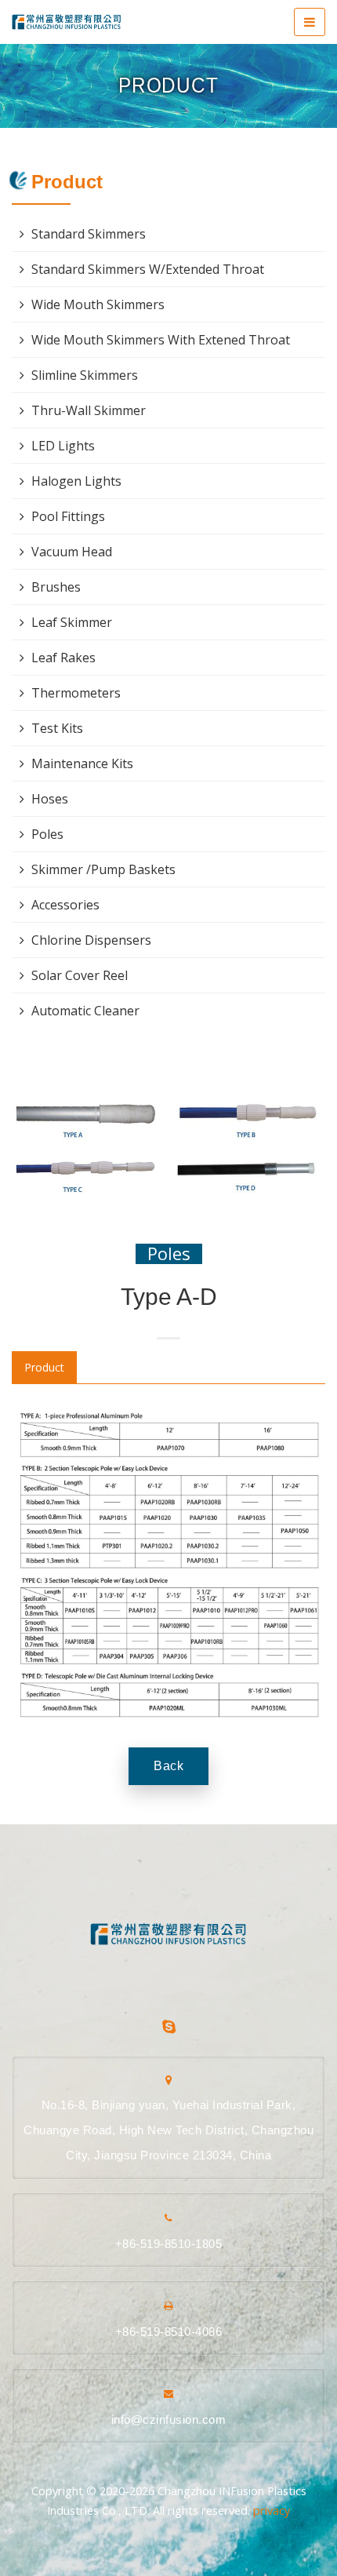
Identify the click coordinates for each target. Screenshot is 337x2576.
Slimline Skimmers (85, 375)
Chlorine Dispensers (91, 940)
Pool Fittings (68, 516)
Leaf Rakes (63, 658)
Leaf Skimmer (72, 622)
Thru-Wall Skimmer (89, 410)
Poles (169, 1253)
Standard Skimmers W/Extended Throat (148, 269)
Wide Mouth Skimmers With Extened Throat (161, 340)
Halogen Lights (76, 481)
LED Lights (63, 446)
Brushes (56, 587)
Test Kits (57, 728)
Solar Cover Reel (80, 975)
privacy (272, 2510)
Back (168, 1766)
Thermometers (76, 693)
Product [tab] (44, 1367)
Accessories (65, 905)
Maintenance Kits (82, 763)
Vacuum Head (72, 552)
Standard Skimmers (89, 234)
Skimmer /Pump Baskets (103, 869)
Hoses (50, 799)
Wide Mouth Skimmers (98, 304)
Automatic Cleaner (85, 1011)
